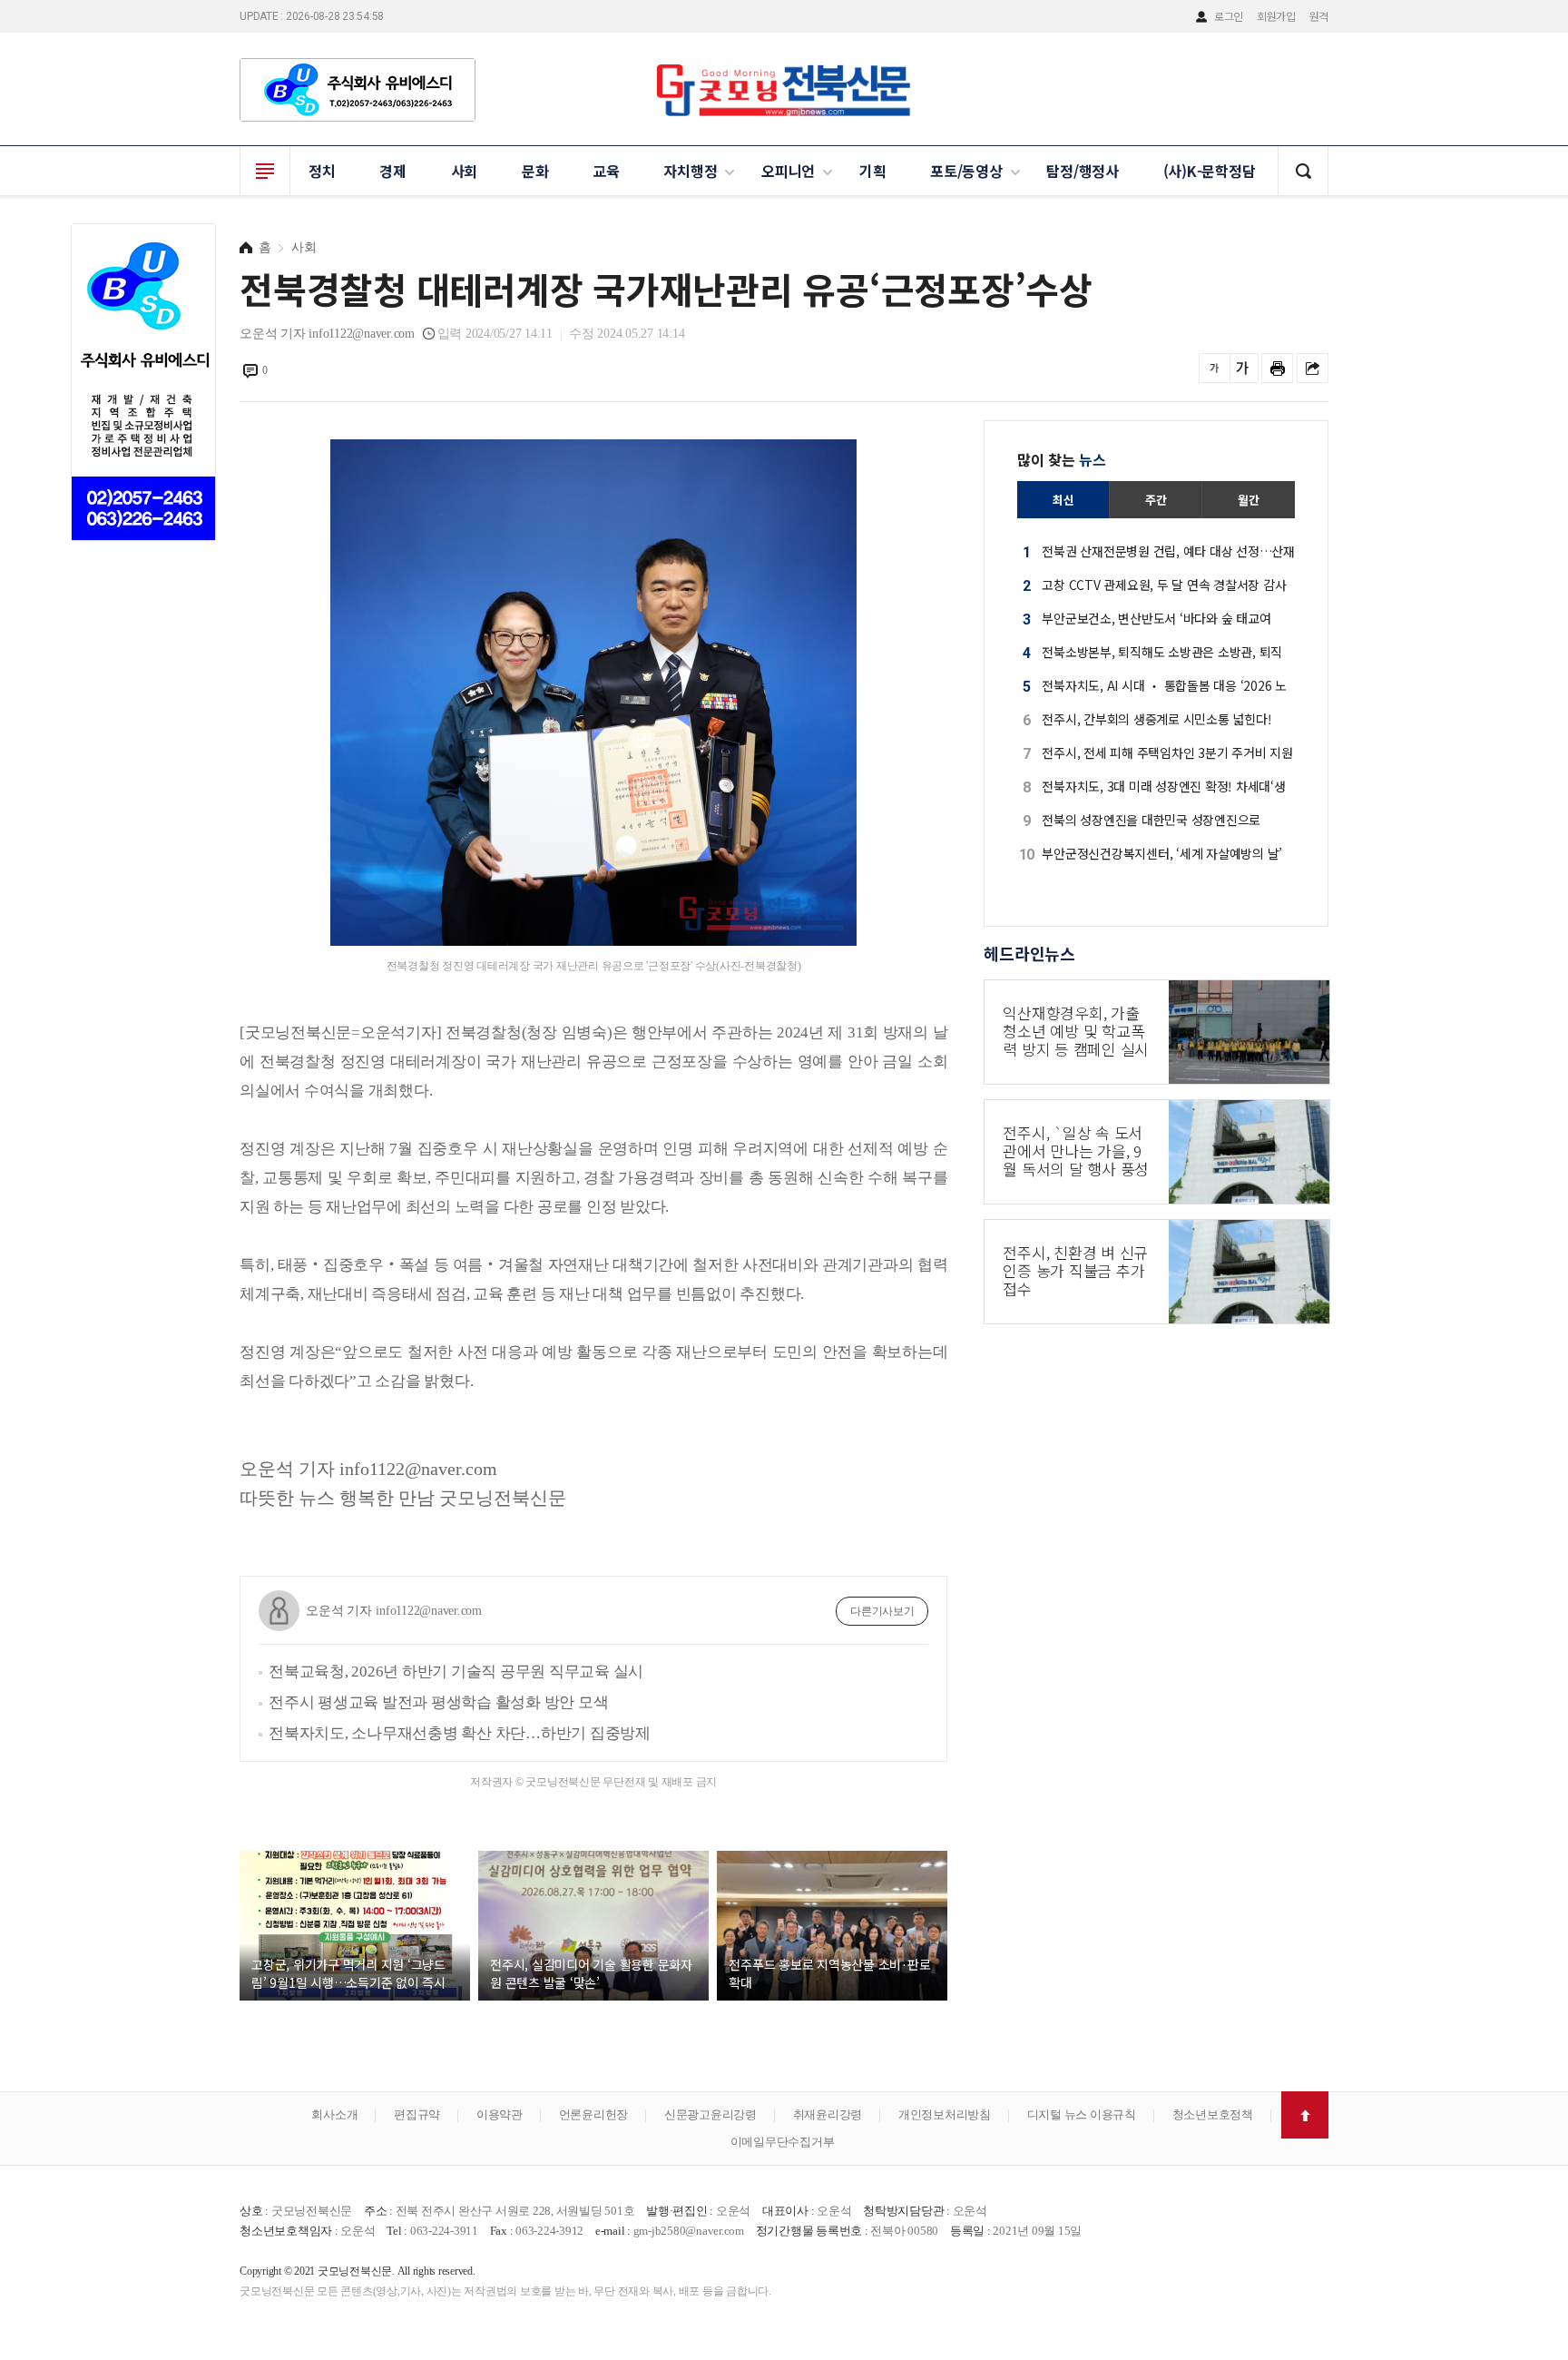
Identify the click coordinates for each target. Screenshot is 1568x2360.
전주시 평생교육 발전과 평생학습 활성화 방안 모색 (438, 1702)
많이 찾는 (1062, 459)
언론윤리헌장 (594, 2114)
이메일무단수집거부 (783, 2142)
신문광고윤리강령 (710, 2114)
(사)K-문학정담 (1210, 171)
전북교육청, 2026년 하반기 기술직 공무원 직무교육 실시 (456, 1672)
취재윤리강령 (828, 2114)
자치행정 (690, 171)
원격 (1319, 16)
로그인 (1229, 16)
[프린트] (1277, 368)
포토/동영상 (966, 171)
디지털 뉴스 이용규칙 (1082, 2114)
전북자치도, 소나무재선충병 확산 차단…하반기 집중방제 (460, 1733)
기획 (873, 171)
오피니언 (788, 171)
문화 (535, 171)
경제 (393, 171)
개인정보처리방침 (945, 2114)
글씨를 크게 (1243, 368)
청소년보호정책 (1213, 2114)
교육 (606, 171)
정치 (322, 171)
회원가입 (1276, 16)
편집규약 (417, 2114)
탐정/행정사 (1083, 171)
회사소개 (334, 2114)
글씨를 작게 (1215, 368)
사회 (465, 171)
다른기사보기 (882, 1611)
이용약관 (500, 2114)
